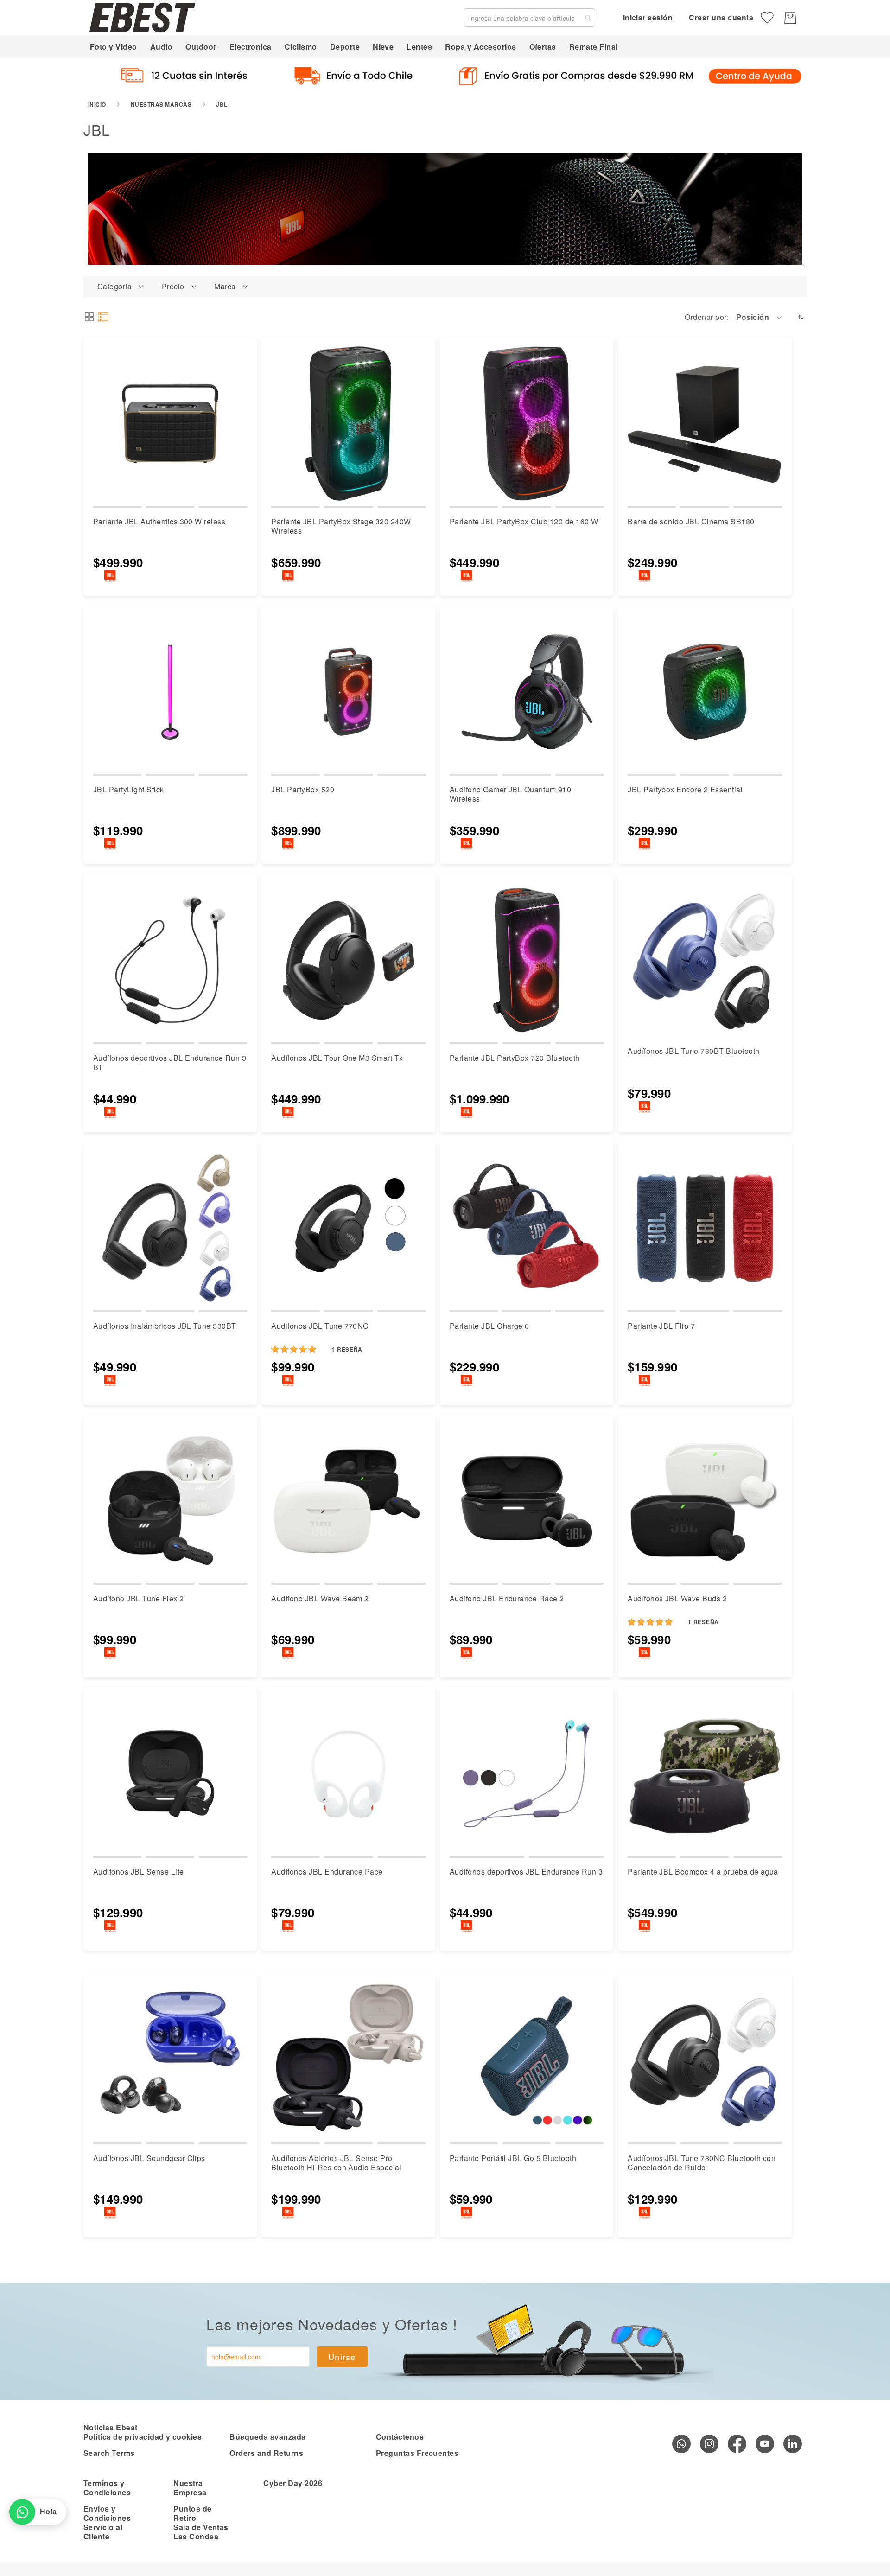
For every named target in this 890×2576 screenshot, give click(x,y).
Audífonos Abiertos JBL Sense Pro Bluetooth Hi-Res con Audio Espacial (336, 2163)
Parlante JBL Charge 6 (489, 1326)
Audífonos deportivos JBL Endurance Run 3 (526, 1871)
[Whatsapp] (681, 2444)
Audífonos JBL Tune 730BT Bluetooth (693, 1051)
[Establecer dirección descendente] (801, 317)
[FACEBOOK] (737, 2444)
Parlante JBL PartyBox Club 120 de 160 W (524, 521)
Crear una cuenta (721, 17)
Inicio (97, 104)
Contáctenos (400, 2437)
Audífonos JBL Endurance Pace (327, 1871)
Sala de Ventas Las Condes (201, 2532)
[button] (760, 317)
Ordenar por (706, 317)
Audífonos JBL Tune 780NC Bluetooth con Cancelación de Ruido (702, 2163)
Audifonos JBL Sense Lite (139, 1871)
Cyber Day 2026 (293, 2483)
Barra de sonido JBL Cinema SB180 (691, 521)
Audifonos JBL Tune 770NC (320, 1326)
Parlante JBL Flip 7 (661, 1326)
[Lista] (103, 317)
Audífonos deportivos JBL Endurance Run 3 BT (170, 1062)
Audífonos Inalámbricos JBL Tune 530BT (165, 1326)
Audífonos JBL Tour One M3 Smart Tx (337, 1058)
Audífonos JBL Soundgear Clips (149, 2158)
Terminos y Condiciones (107, 2488)
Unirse (342, 2357)
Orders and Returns (266, 2453)
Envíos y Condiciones (107, 2513)
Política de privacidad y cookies (143, 2437)
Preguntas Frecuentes (417, 2453)
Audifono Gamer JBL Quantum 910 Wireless (510, 794)
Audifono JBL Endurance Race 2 (507, 1598)
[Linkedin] (793, 2444)
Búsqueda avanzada (267, 2437)
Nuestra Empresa (190, 2488)
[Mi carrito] (790, 18)
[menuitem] (114, 47)
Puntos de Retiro (192, 2513)
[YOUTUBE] (765, 2444)
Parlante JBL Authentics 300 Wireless (159, 521)
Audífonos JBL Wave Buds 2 (677, 1598)
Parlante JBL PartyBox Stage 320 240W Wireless (341, 526)
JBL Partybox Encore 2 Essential (685, 789)
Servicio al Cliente (103, 2532)
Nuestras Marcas (161, 104)
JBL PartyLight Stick (129, 789)
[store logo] (142, 17)
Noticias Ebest (111, 2427)
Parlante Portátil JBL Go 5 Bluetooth (513, 2158)
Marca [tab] (225, 287)
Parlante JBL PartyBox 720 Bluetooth (515, 1058)
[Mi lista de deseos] (767, 18)
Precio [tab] (173, 287)
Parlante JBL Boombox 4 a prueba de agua (703, 1871)
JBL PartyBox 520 (303, 789)
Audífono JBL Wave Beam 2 (320, 1598)
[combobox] (530, 18)
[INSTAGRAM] (709, 2444)
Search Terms (109, 2453)
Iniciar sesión (648, 17)
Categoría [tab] (114, 287)
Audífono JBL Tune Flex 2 (139, 1598)
